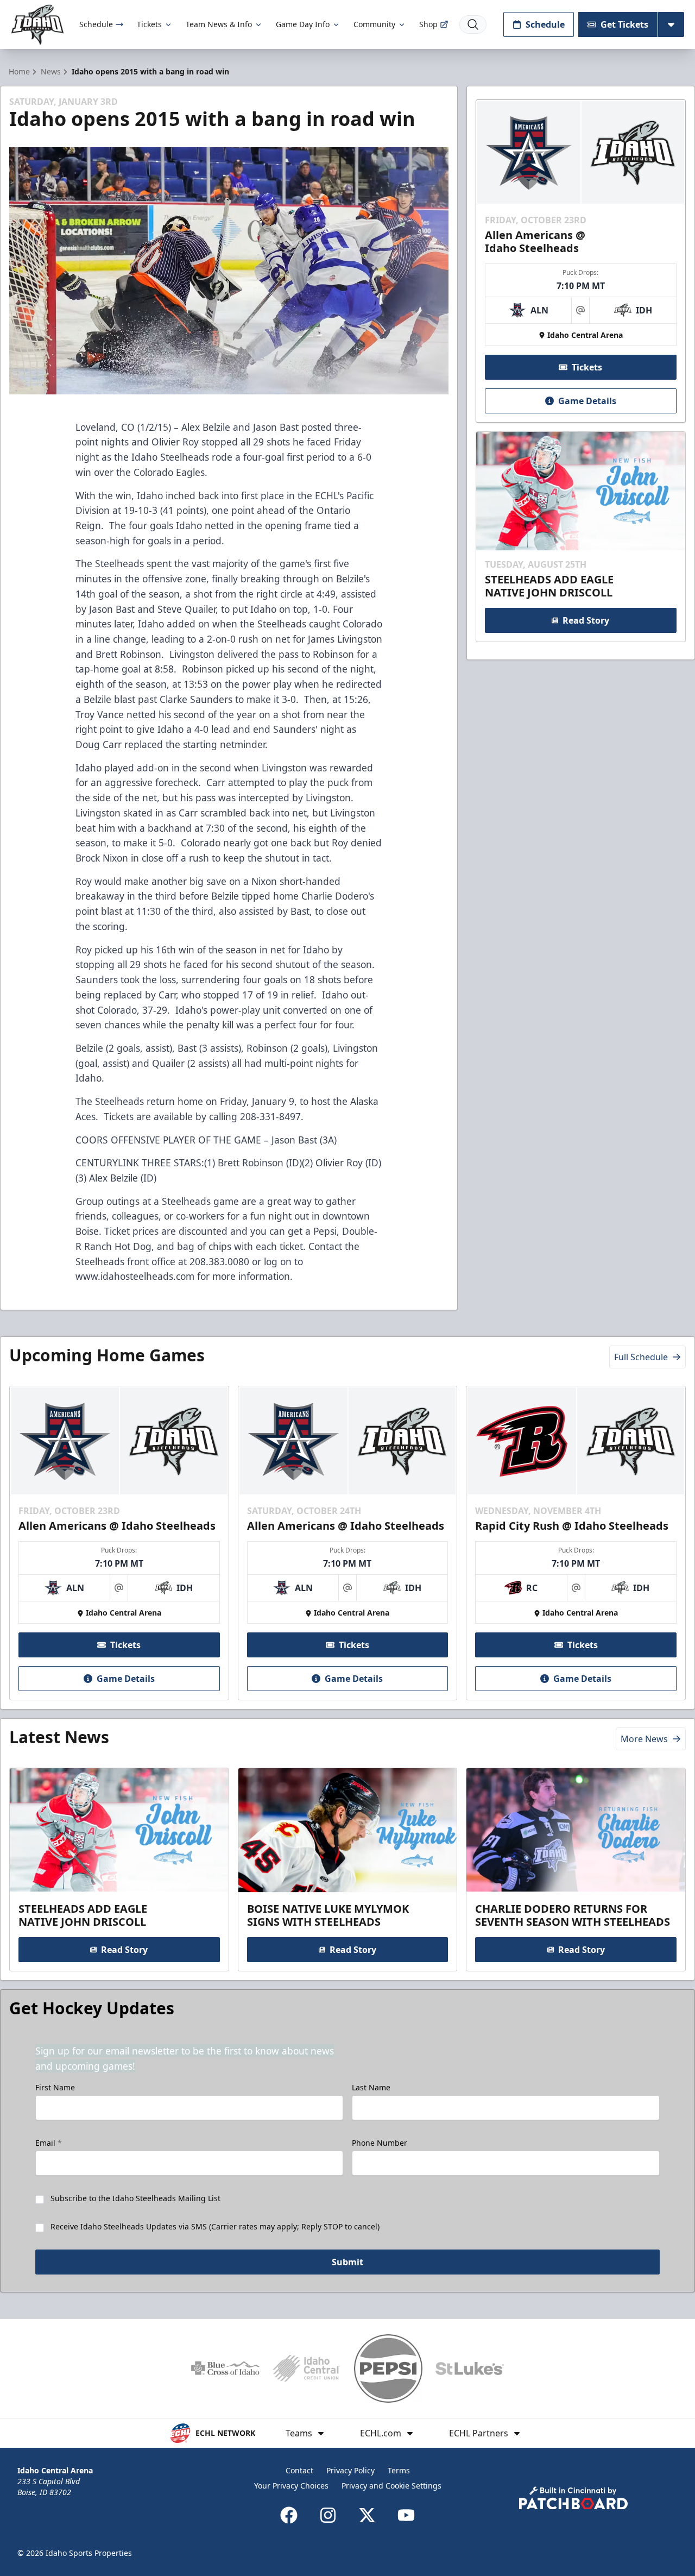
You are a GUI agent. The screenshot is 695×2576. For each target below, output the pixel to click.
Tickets (149, 24)
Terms (399, 2470)
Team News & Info (219, 24)
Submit (347, 2262)
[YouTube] (406, 2515)
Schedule (96, 24)
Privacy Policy (350, 2470)
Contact (299, 2470)
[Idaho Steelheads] (37, 25)
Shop (428, 24)
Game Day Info (303, 24)
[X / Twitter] (367, 2515)
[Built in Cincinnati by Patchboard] (573, 2498)
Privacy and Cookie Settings (391, 2486)
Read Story (586, 620)
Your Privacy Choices (291, 2486)
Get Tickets (624, 24)
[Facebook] (289, 2515)
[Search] (473, 24)
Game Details (587, 401)
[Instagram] (328, 2515)
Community (374, 24)
